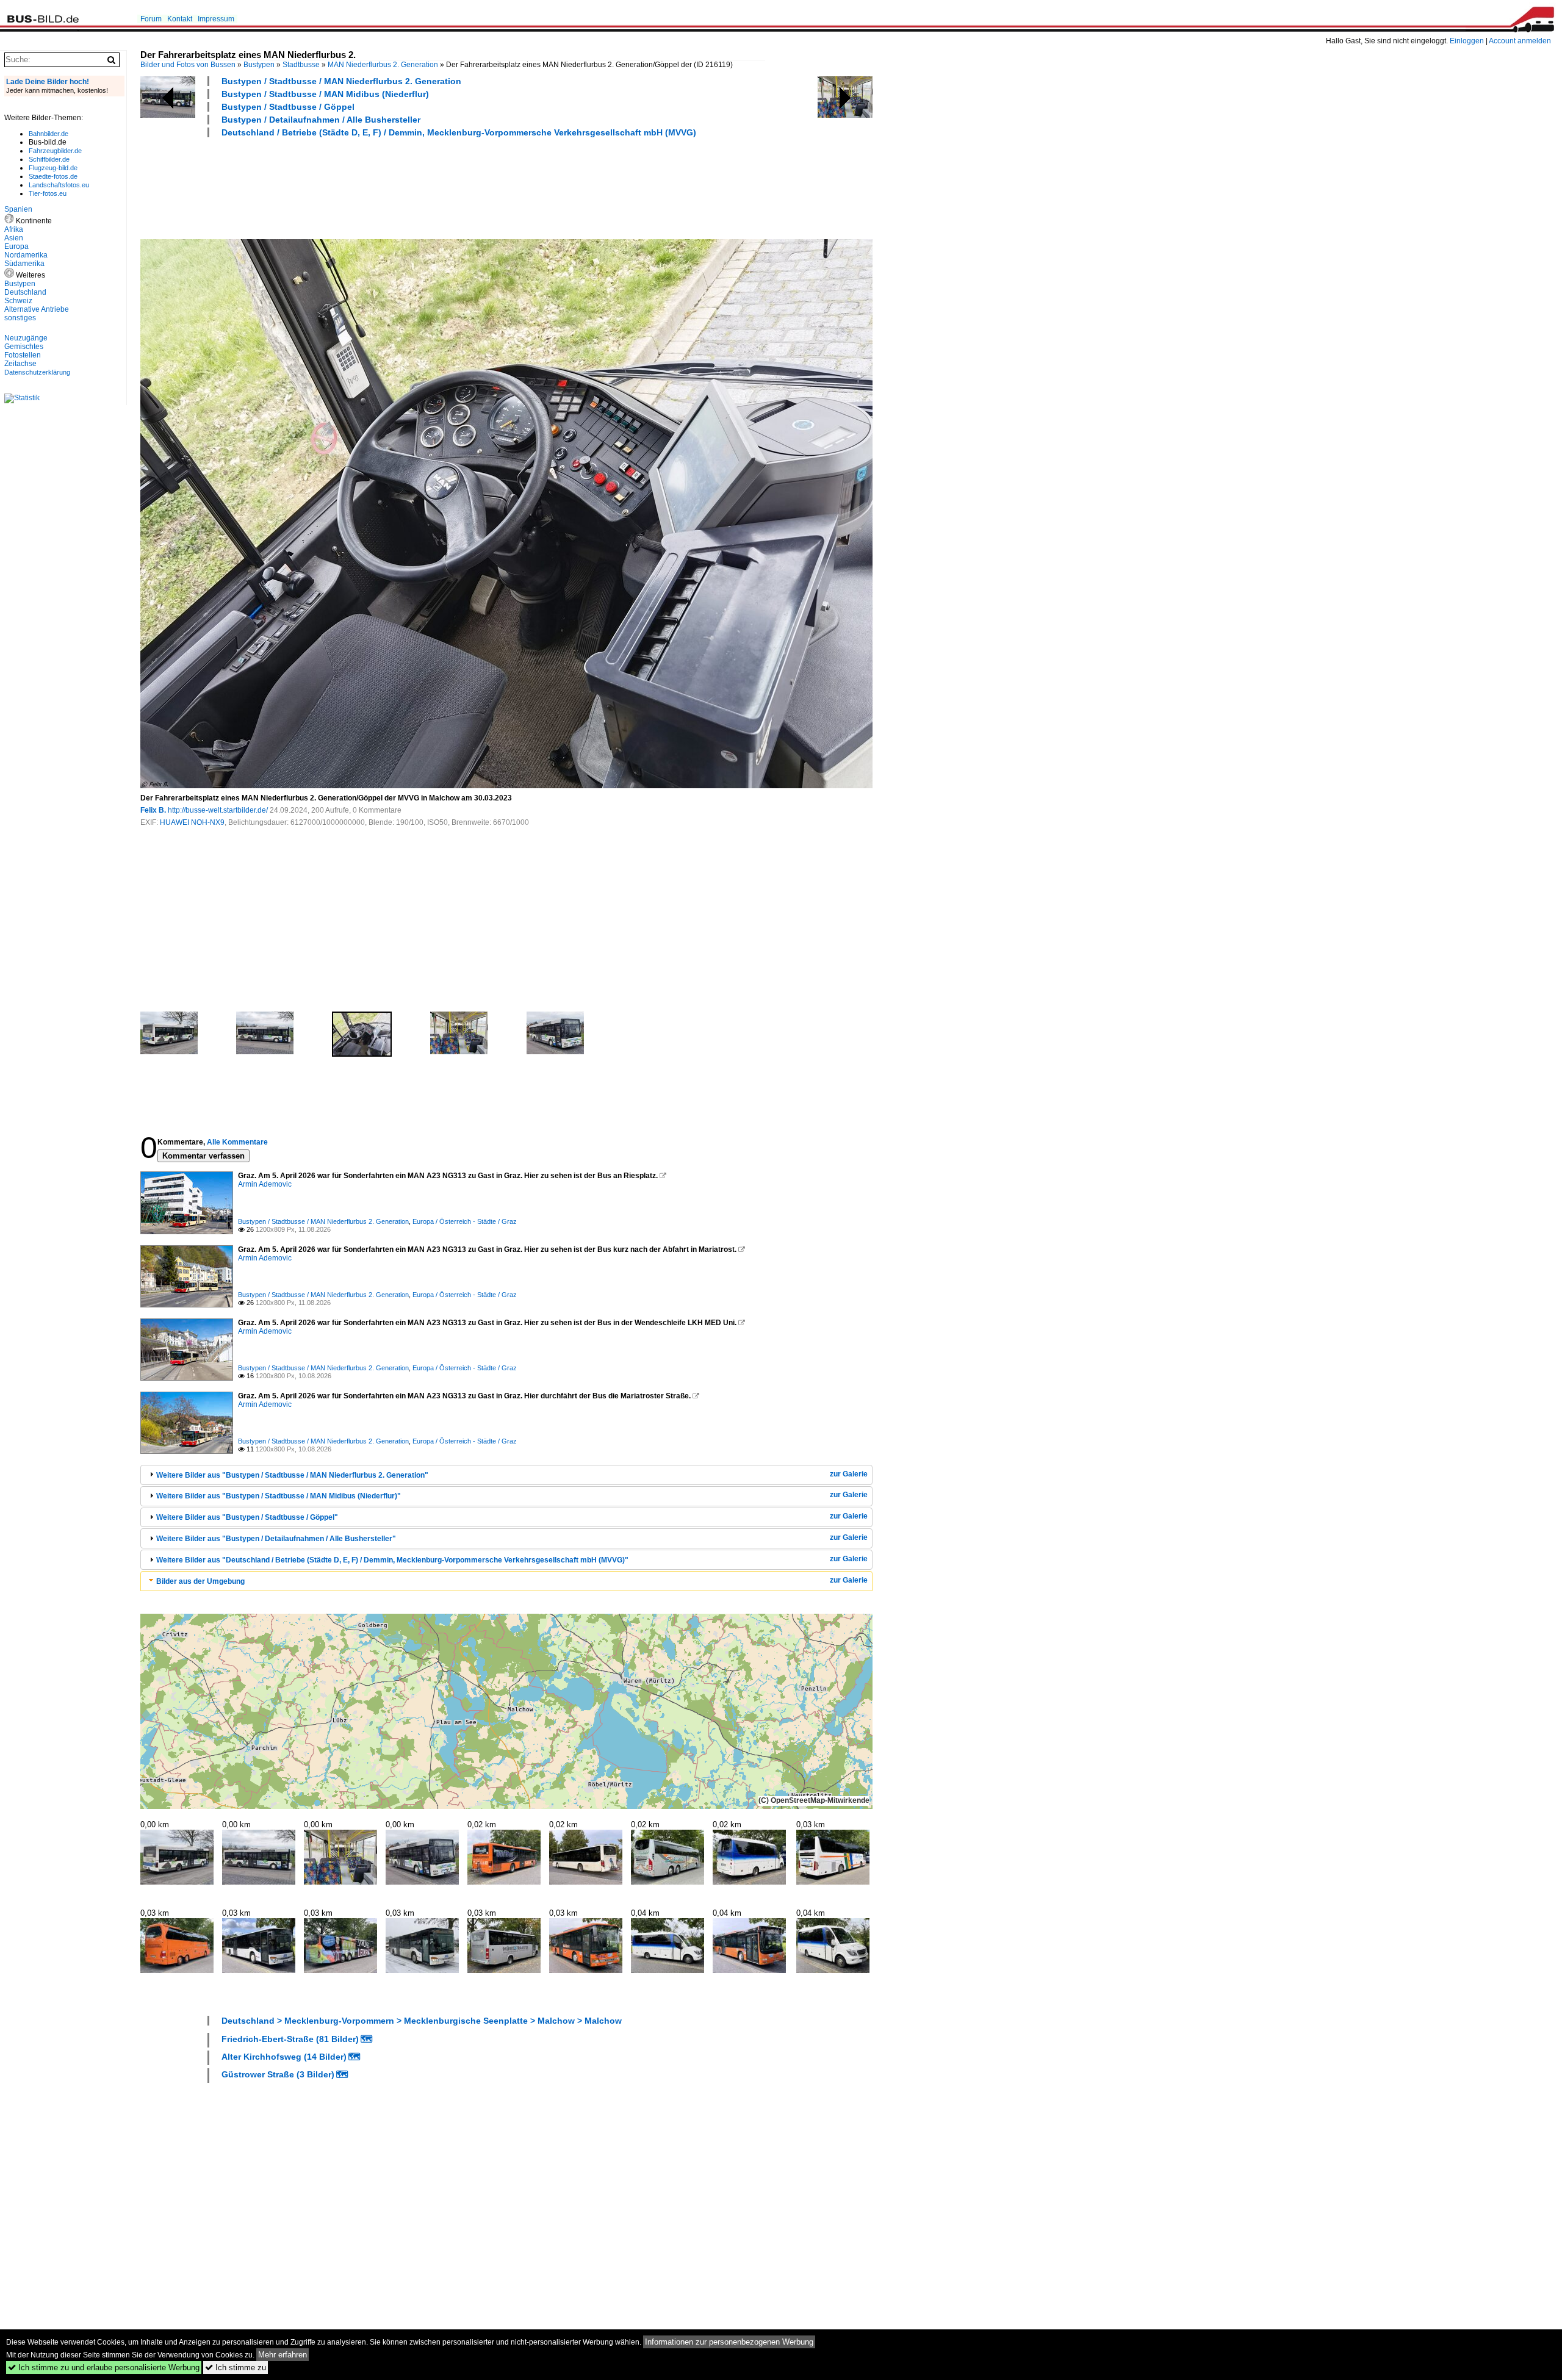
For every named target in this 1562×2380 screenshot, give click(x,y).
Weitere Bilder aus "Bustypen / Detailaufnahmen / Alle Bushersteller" (276, 1539)
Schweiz (18, 301)
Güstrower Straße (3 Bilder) (278, 2074)
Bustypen (259, 65)
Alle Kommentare (237, 1142)
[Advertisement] (362, 187)
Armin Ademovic (265, 1184)
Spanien (18, 209)
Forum (151, 19)
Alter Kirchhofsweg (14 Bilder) (284, 2057)
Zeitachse (20, 364)
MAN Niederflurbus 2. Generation (383, 65)
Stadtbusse (301, 65)
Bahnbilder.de (49, 134)
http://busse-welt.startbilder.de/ (218, 810)
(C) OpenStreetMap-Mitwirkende (814, 1800)
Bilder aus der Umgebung (200, 1581)
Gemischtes (24, 347)
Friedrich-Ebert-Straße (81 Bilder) (290, 2039)
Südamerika (24, 264)
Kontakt (180, 19)
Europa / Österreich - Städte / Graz (465, 1221)
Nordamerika (26, 255)
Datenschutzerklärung (37, 372)
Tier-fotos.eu (48, 193)
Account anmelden (1520, 41)
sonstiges (20, 318)
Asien (14, 238)
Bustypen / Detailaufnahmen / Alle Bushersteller (321, 120)
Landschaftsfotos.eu (59, 185)
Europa (16, 246)
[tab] (506, 1475)
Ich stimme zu (236, 2367)
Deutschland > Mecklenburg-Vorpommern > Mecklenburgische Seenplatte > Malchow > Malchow (422, 2021)
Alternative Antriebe (37, 309)
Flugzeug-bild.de (53, 168)
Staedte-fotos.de (53, 176)
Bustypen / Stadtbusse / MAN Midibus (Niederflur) (325, 94)
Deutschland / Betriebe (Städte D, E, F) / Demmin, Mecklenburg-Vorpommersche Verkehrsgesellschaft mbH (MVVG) (459, 132)
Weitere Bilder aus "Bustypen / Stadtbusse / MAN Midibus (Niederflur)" (279, 1496)
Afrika (14, 229)
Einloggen (1467, 41)
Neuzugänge (26, 338)
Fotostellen (23, 355)
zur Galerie (849, 1474)
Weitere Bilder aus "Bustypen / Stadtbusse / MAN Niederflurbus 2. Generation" (292, 1475)
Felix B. (153, 810)
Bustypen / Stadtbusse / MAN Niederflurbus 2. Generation (341, 81)
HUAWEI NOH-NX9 (192, 822)
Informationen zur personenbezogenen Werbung (729, 2342)
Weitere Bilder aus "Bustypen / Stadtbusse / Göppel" (247, 1517)
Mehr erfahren (283, 2355)
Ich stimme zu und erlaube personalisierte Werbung (104, 2367)
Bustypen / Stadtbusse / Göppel (288, 107)
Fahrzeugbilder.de (55, 151)
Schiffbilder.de (49, 159)
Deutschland (25, 292)
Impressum (216, 19)
